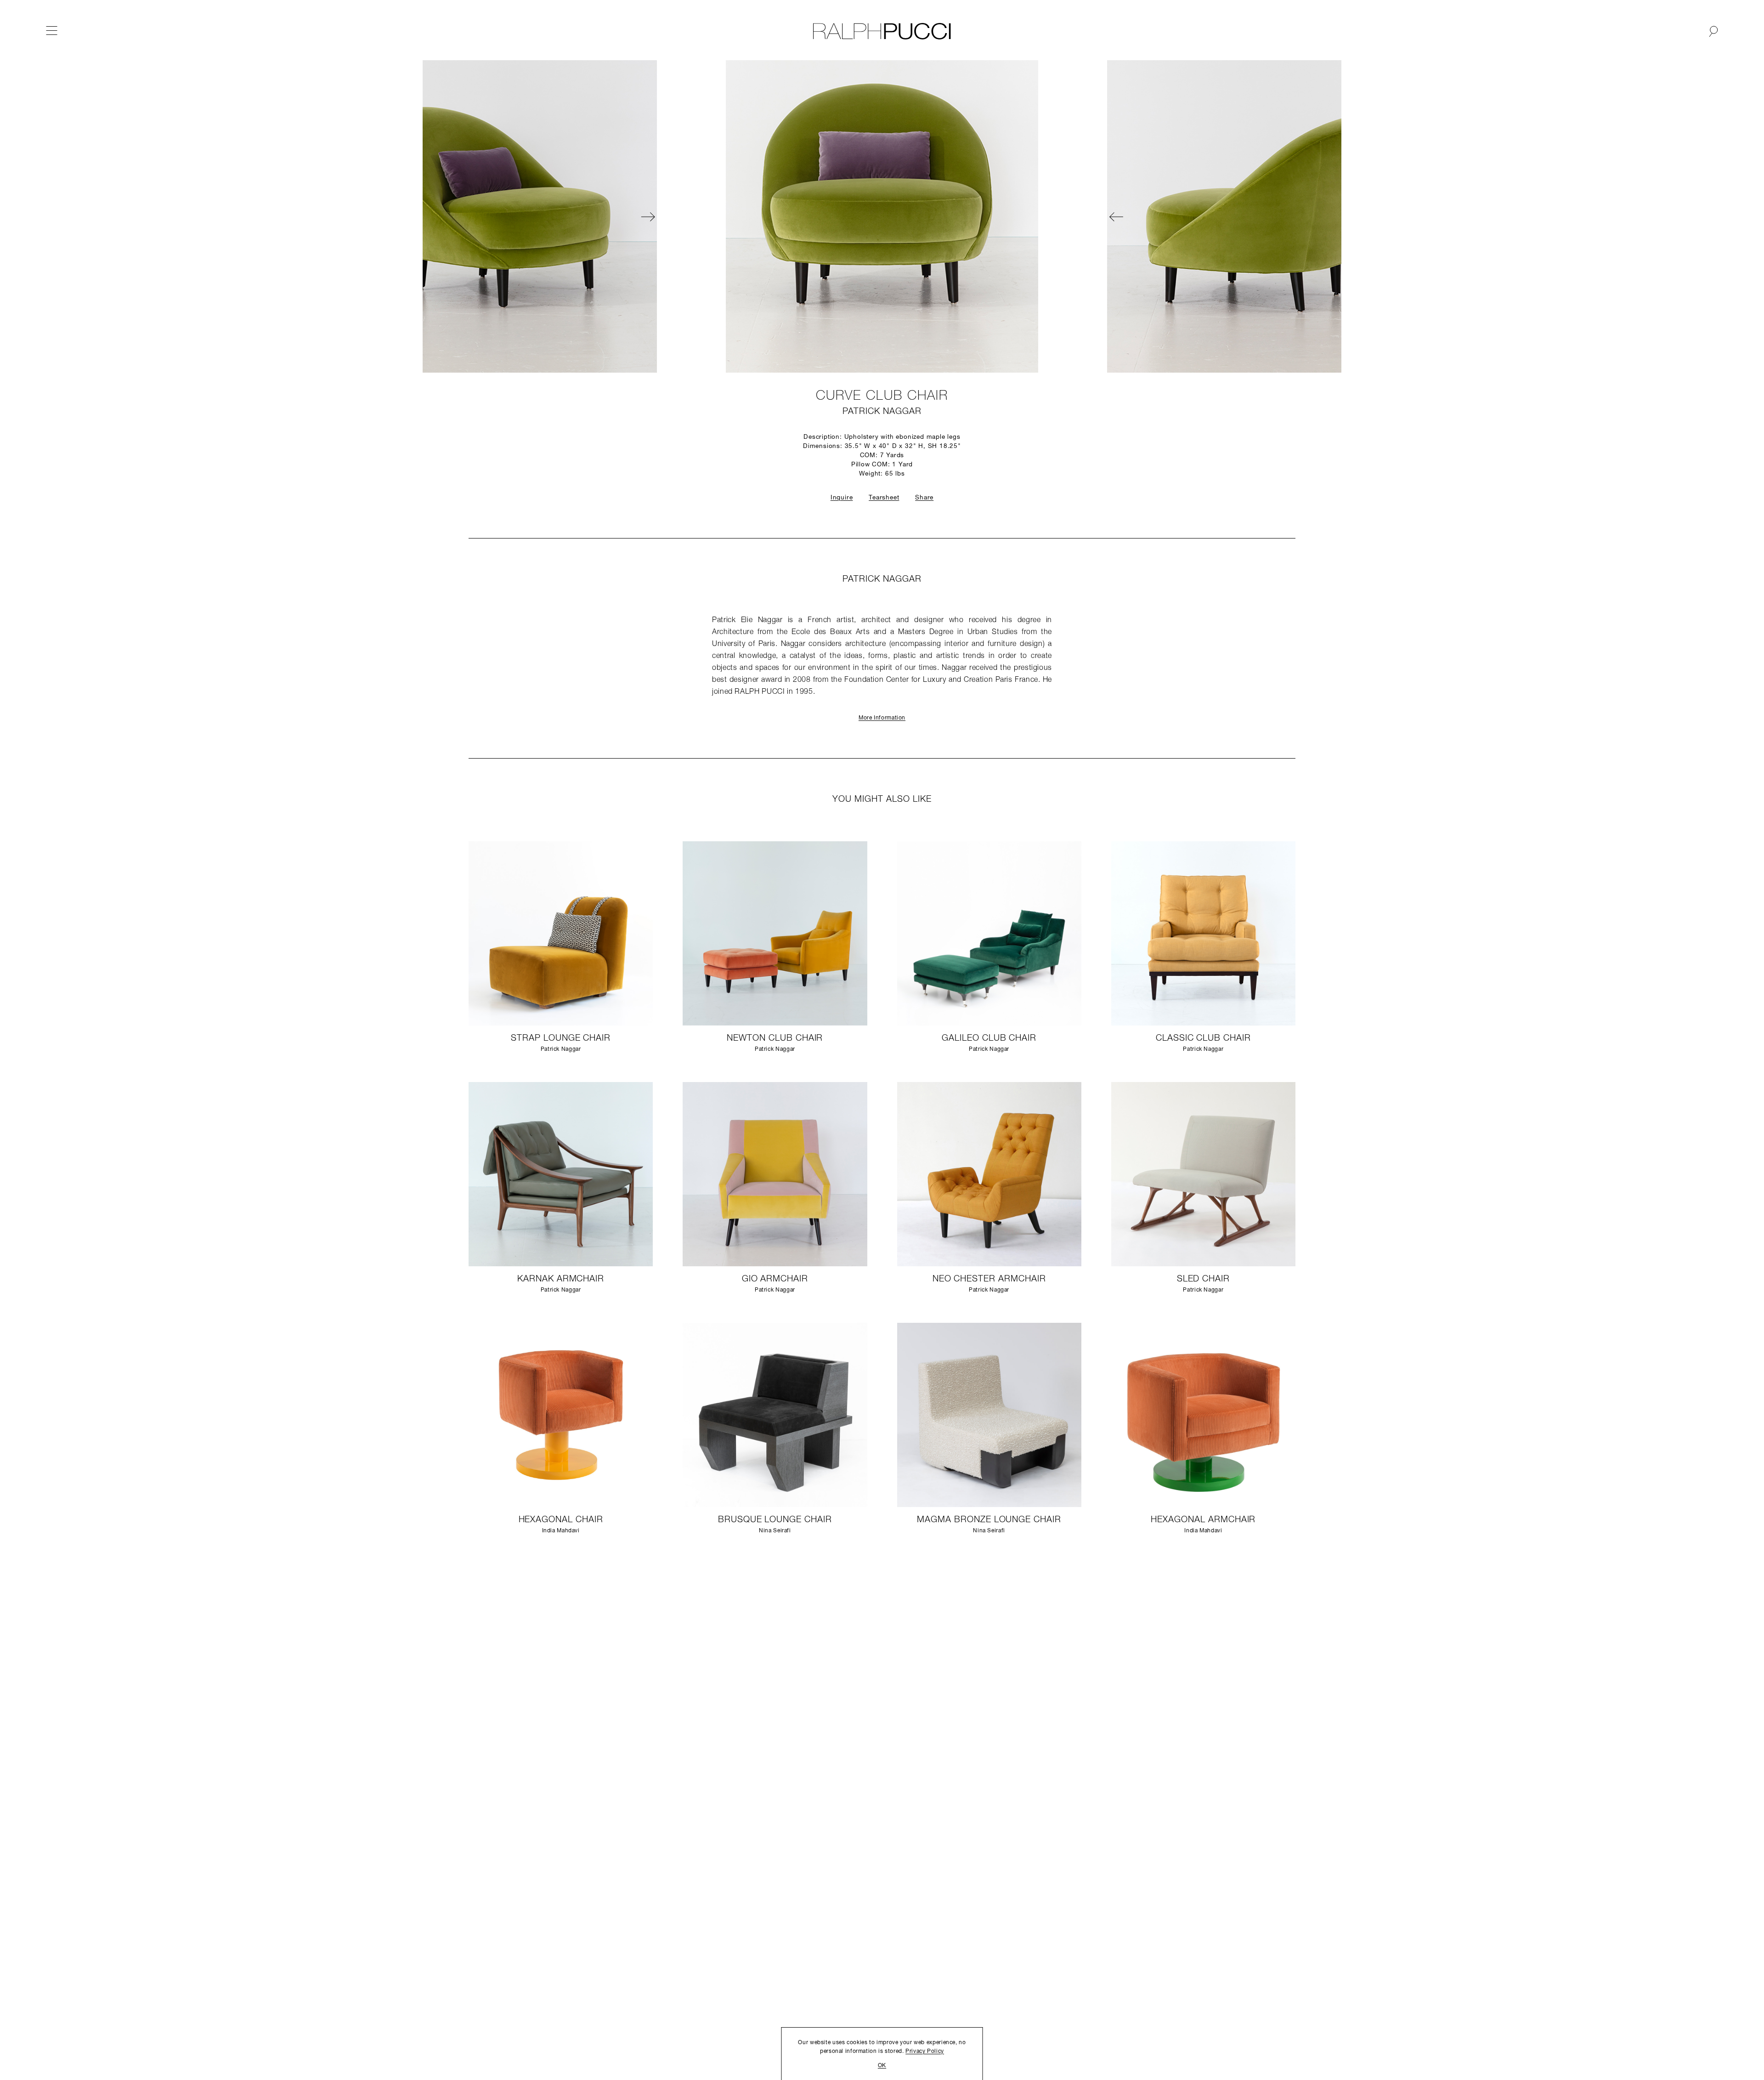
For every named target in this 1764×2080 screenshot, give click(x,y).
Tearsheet (884, 498)
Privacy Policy (925, 2052)
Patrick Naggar (882, 412)
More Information (882, 718)
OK (882, 2066)
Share (924, 498)
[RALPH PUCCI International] (882, 31)
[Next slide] (978, 216)
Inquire (842, 498)
